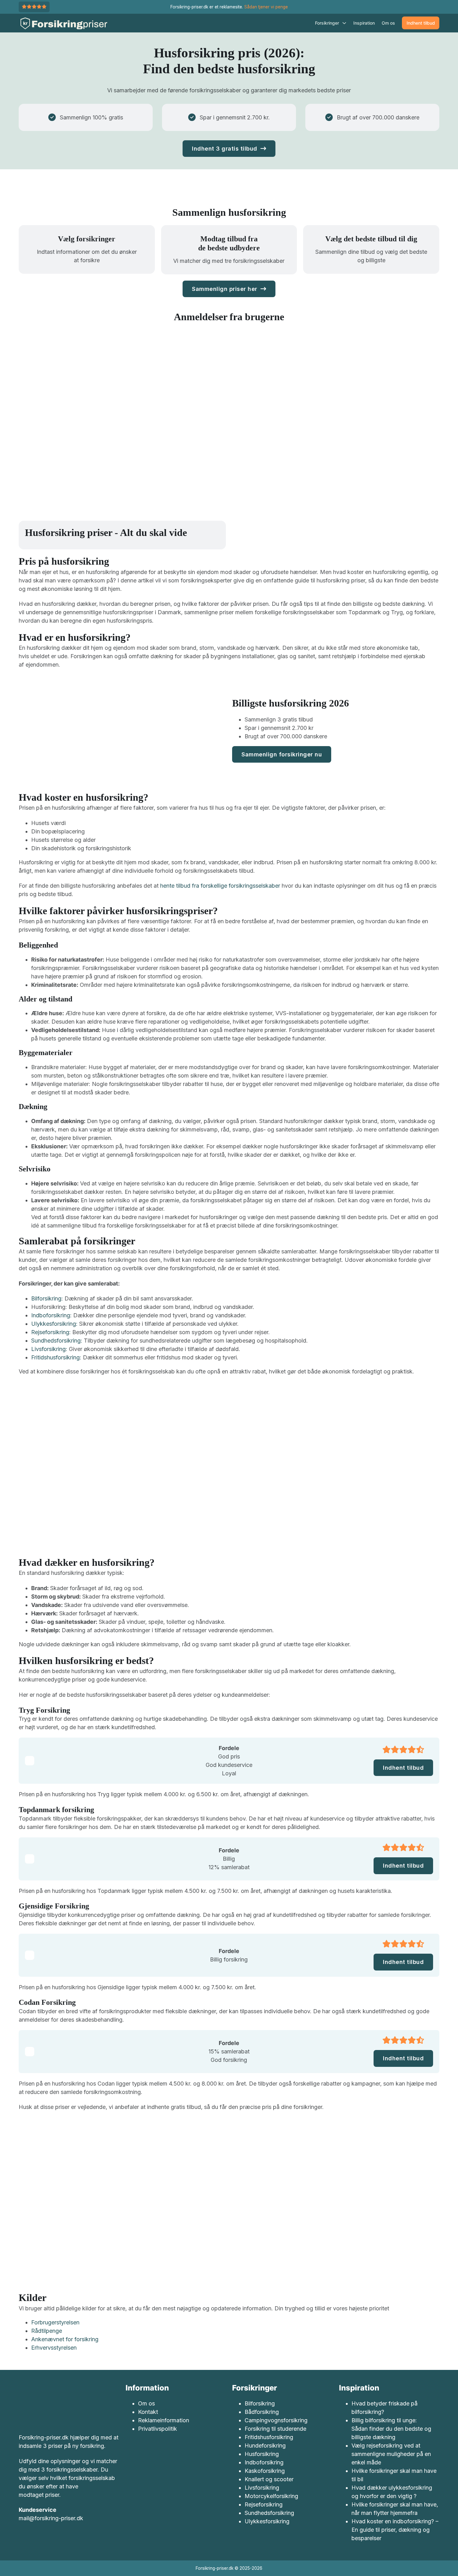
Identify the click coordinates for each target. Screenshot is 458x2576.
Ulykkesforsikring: (54, 1324)
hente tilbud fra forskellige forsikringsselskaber (220, 886)
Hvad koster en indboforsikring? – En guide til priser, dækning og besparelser (395, 2530)
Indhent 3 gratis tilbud (225, 149)
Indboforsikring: (51, 1315)
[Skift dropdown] (344, 23)
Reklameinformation (164, 2420)
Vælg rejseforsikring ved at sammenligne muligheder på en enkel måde (391, 2454)
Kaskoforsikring (265, 2471)
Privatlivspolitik (157, 2429)
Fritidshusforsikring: (56, 1357)
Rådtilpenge (47, 2331)
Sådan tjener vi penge (266, 7)
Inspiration (364, 23)
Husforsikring (262, 2454)
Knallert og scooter (269, 2479)
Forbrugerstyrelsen (55, 2322)
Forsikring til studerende (275, 2429)
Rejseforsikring (264, 2504)
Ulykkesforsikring (267, 2521)
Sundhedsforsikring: (57, 1341)
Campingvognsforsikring (276, 2420)
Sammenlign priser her (225, 289)
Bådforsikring (262, 2412)
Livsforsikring (262, 2488)
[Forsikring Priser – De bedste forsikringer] (63, 23)
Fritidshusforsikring (269, 2437)
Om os (388, 23)
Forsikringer (327, 23)
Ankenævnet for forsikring (65, 2339)
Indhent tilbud (421, 23)
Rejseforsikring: (51, 1332)
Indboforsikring (264, 2462)
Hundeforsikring (265, 2446)
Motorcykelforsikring (271, 2496)
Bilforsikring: (47, 1298)
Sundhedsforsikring (269, 2513)
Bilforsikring (260, 2403)
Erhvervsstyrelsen (54, 2348)
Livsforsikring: (49, 1349)
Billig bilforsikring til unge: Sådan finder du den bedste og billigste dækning (391, 2429)
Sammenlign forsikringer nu (282, 754)
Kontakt (148, 2412)
